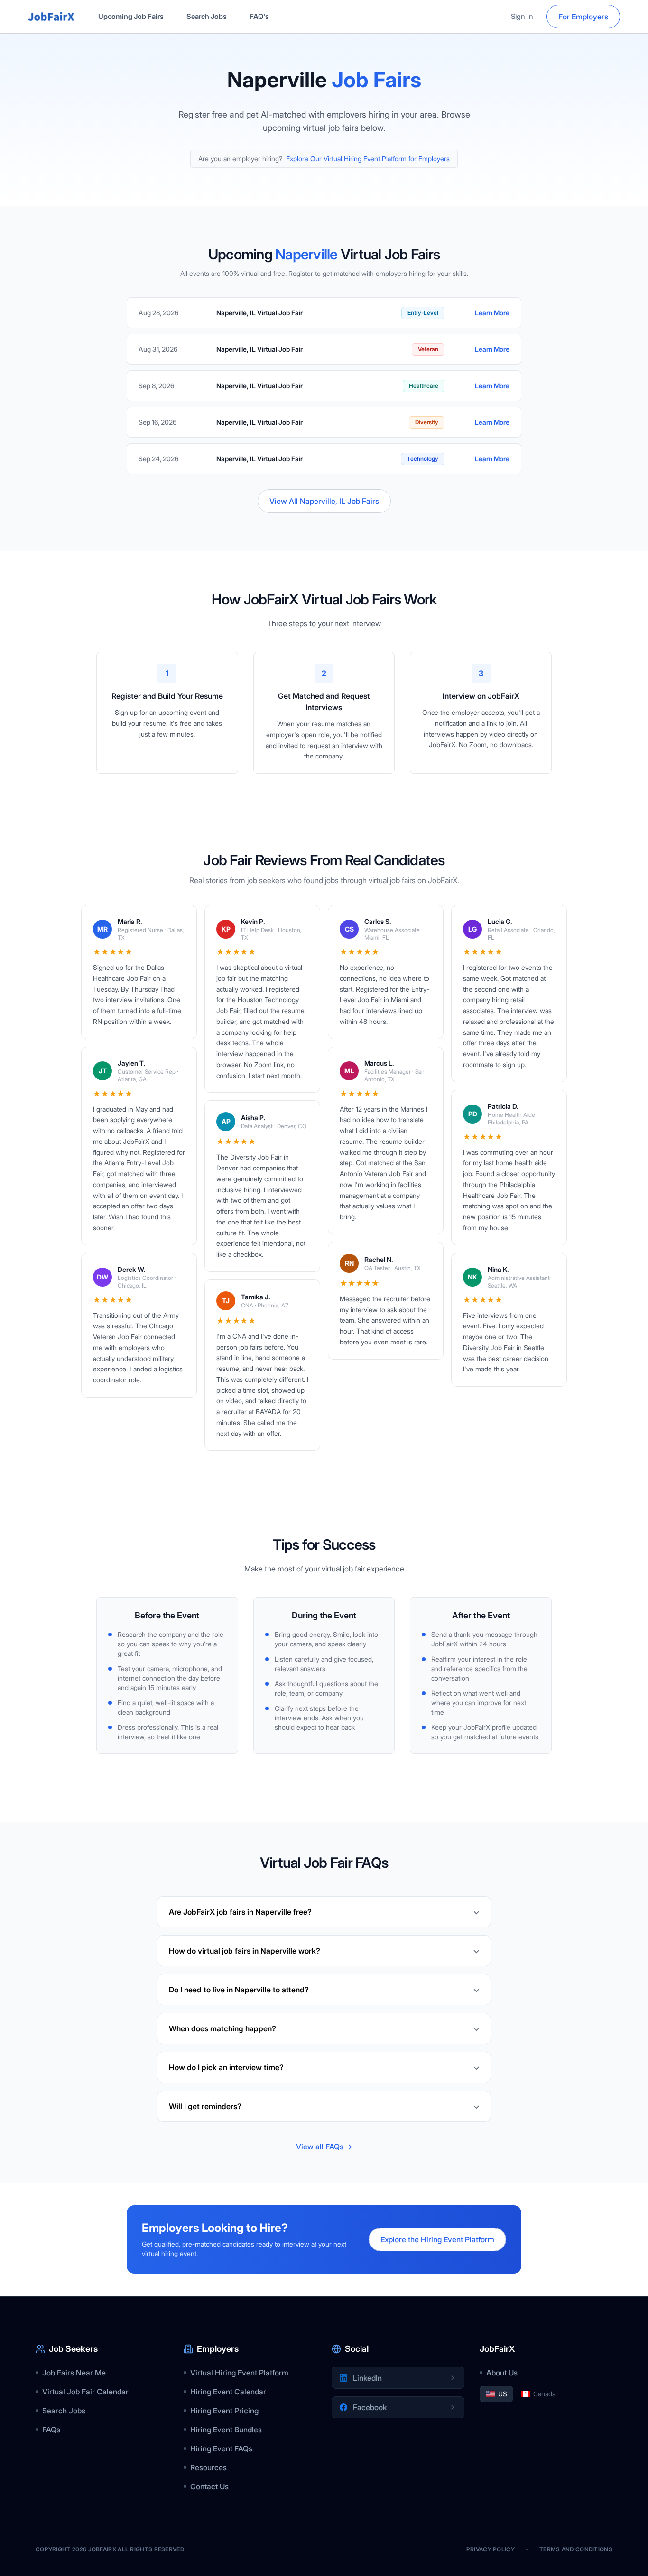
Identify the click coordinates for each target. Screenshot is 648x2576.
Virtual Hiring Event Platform (239, 2373)
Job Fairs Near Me (74, 2373)
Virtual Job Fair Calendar (85, 2392)
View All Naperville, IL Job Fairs (324, 501)
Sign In (522, 16)
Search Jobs (207, 16)
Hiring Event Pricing (224, 2411)
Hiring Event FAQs (221, 2448)
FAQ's (259, 16)
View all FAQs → (324, 2147)
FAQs (51, 2430)
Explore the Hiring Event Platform (437, 2239)
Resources (208, 2467)
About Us (502, 2373)
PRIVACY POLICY (491, 2549)
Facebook (370, 2407)
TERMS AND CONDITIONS (576, 2549)
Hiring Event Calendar (228, 2392)
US (503, 2394)
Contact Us (209, 2486)
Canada (544, 2394)
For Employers (583, 17)
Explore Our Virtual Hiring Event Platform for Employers (368, 159)
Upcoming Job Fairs (131, 16)
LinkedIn (367, 2378)
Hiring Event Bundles (226, 2430)
